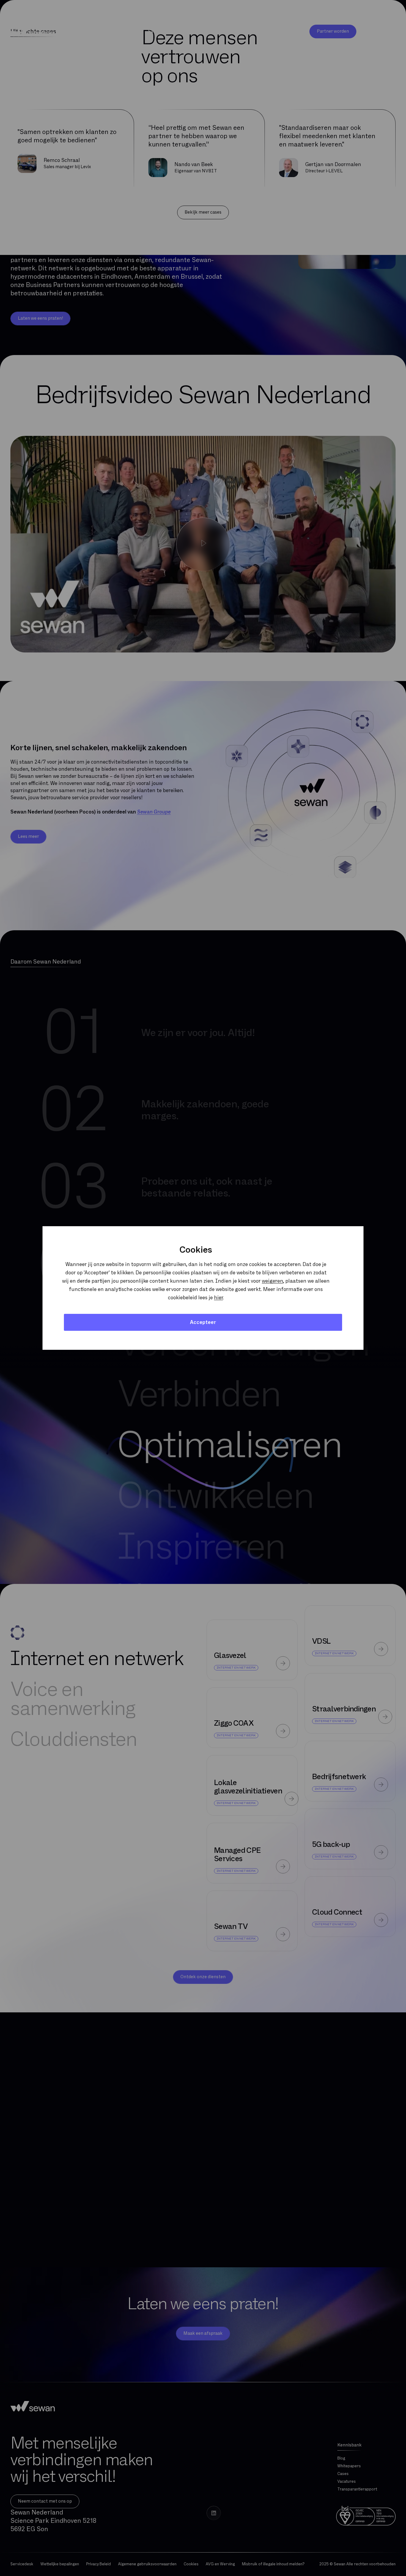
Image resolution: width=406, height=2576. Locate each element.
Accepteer (203, 1322)
